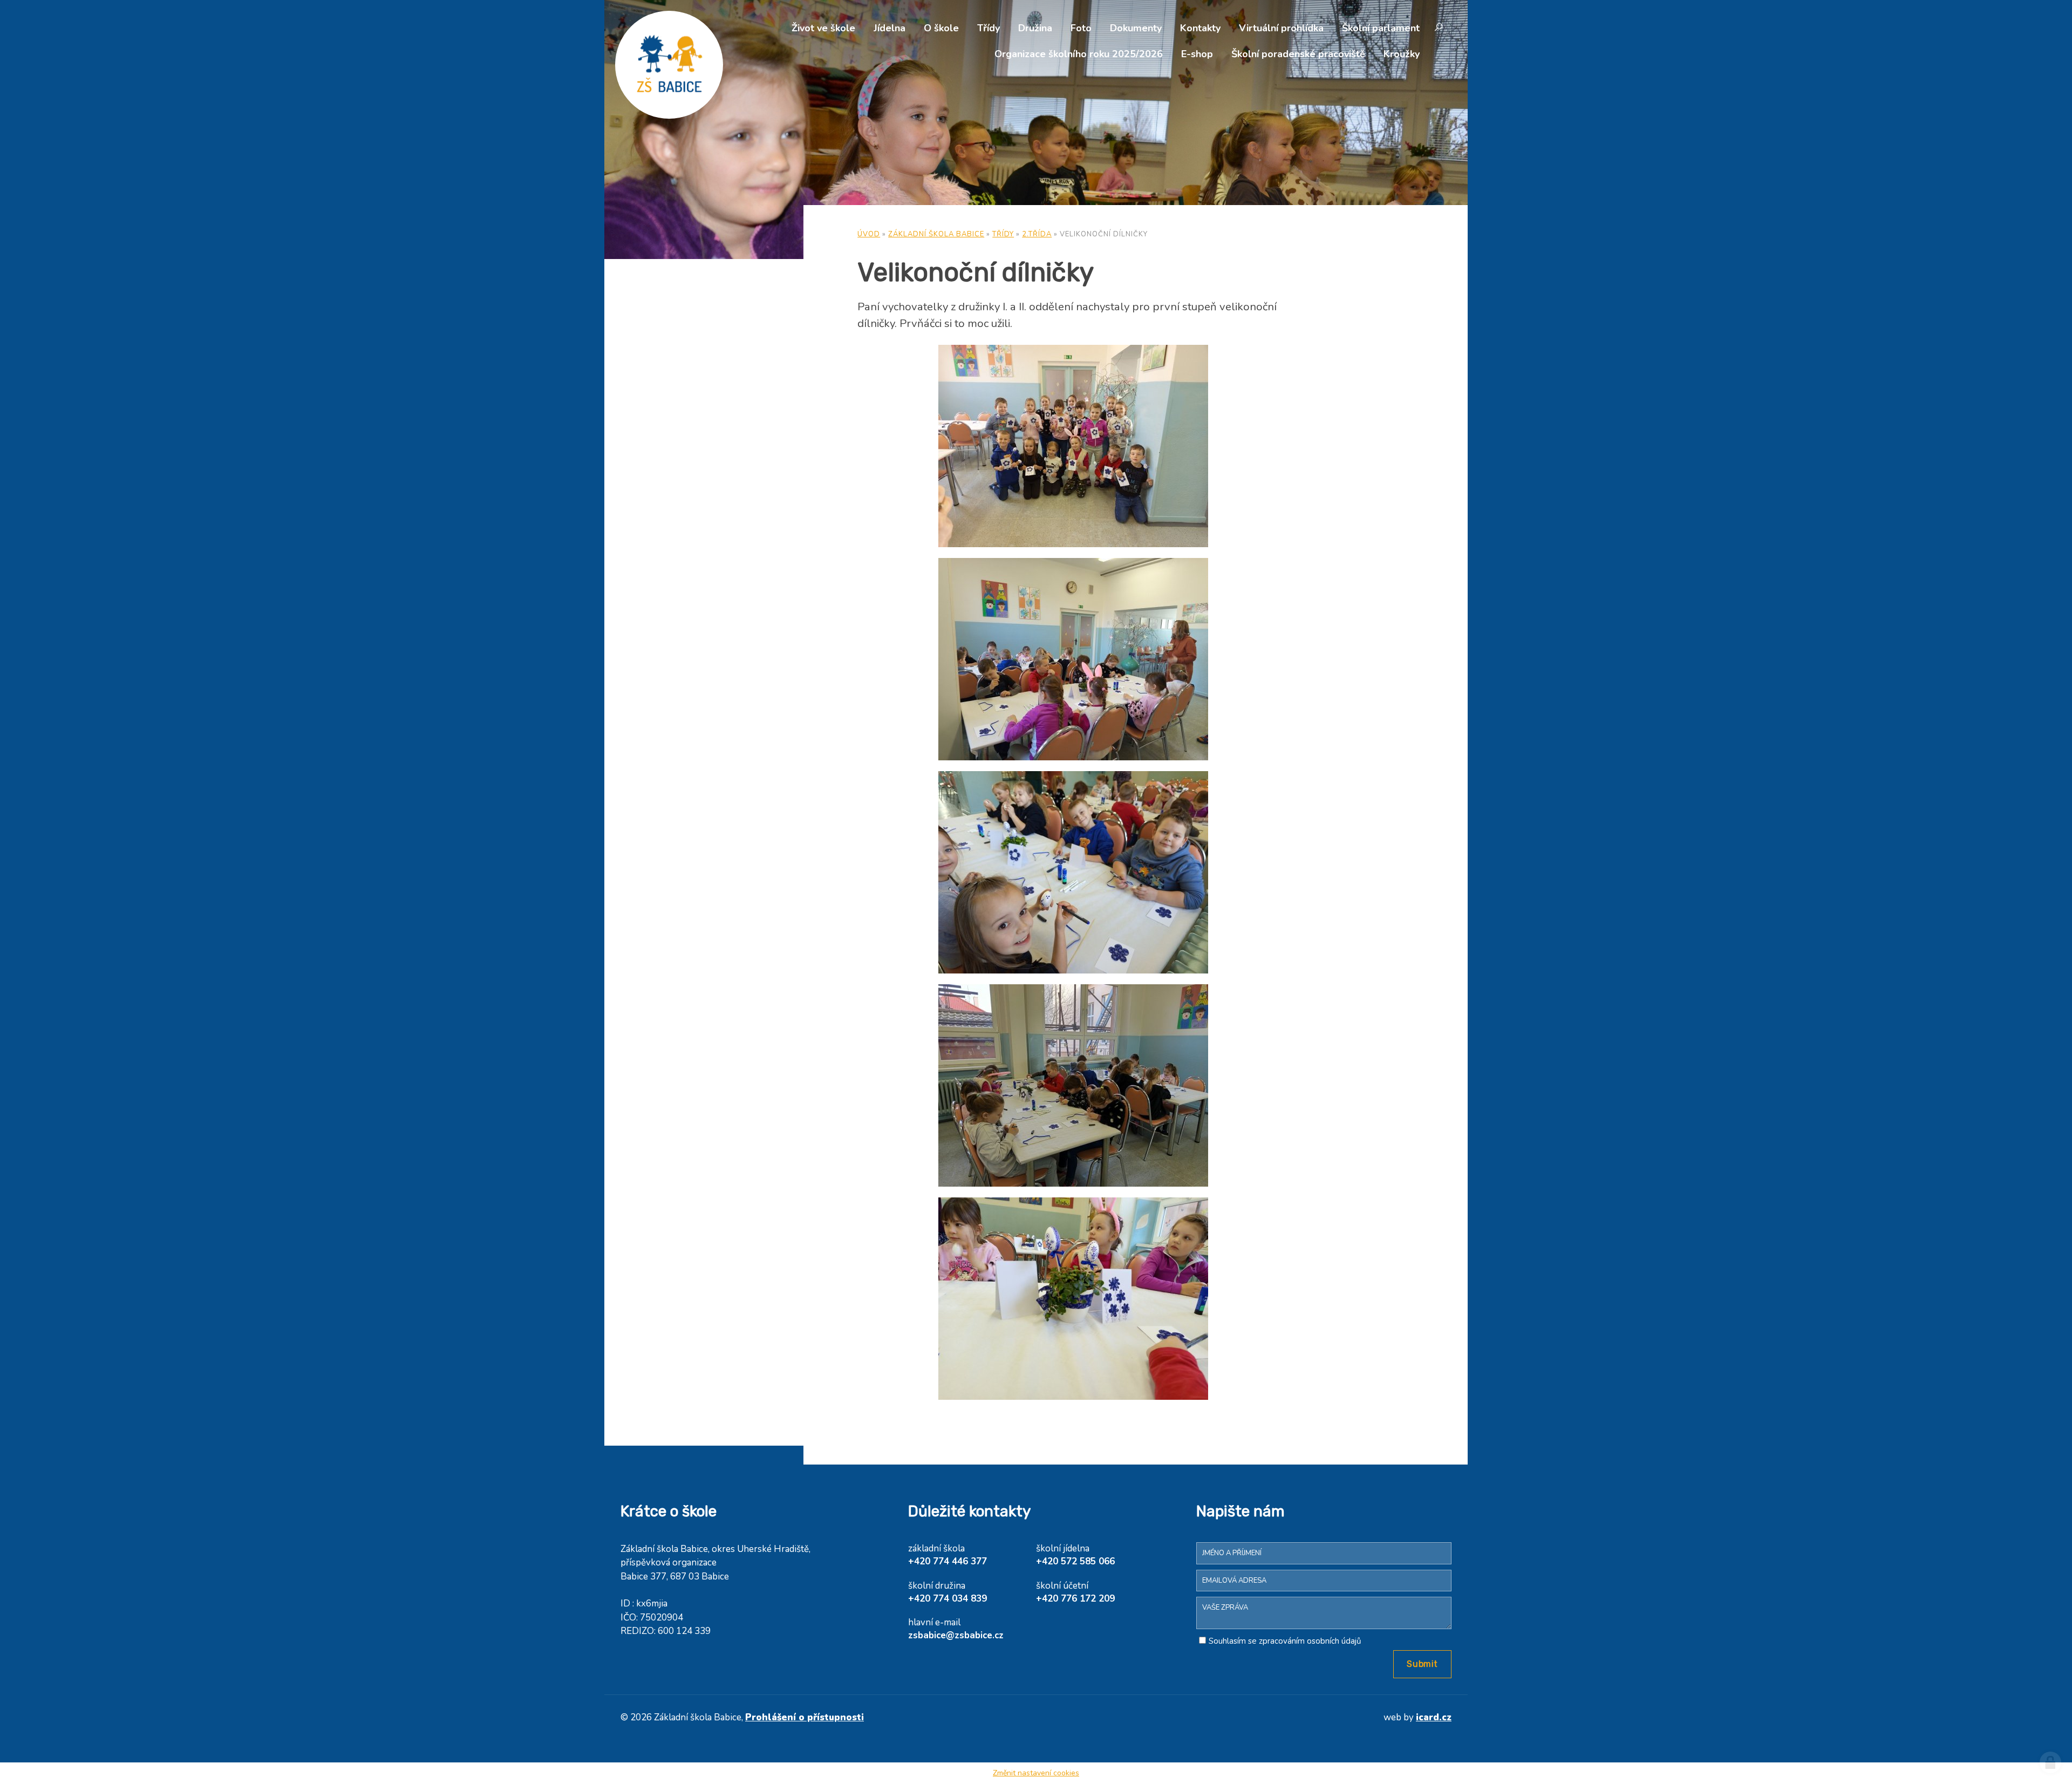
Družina (1035, 28)
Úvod (869, 234)
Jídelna (890, 28)
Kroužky (1402, 54)
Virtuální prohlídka (1281, 28)
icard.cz (1434, 1717)
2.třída (1037, 234)
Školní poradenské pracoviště (1298, 54)
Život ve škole (823, 28)
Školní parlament (1381, 28)
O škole (941, 28)
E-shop (1197, 54)
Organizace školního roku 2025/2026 (1079, 54)
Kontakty (1200, 28)
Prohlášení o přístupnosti (805, 1717)
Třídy (989, 28)
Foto (1081, 28)
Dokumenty (1136, 28)
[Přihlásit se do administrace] (2050, 1762)
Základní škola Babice (936, 234)
